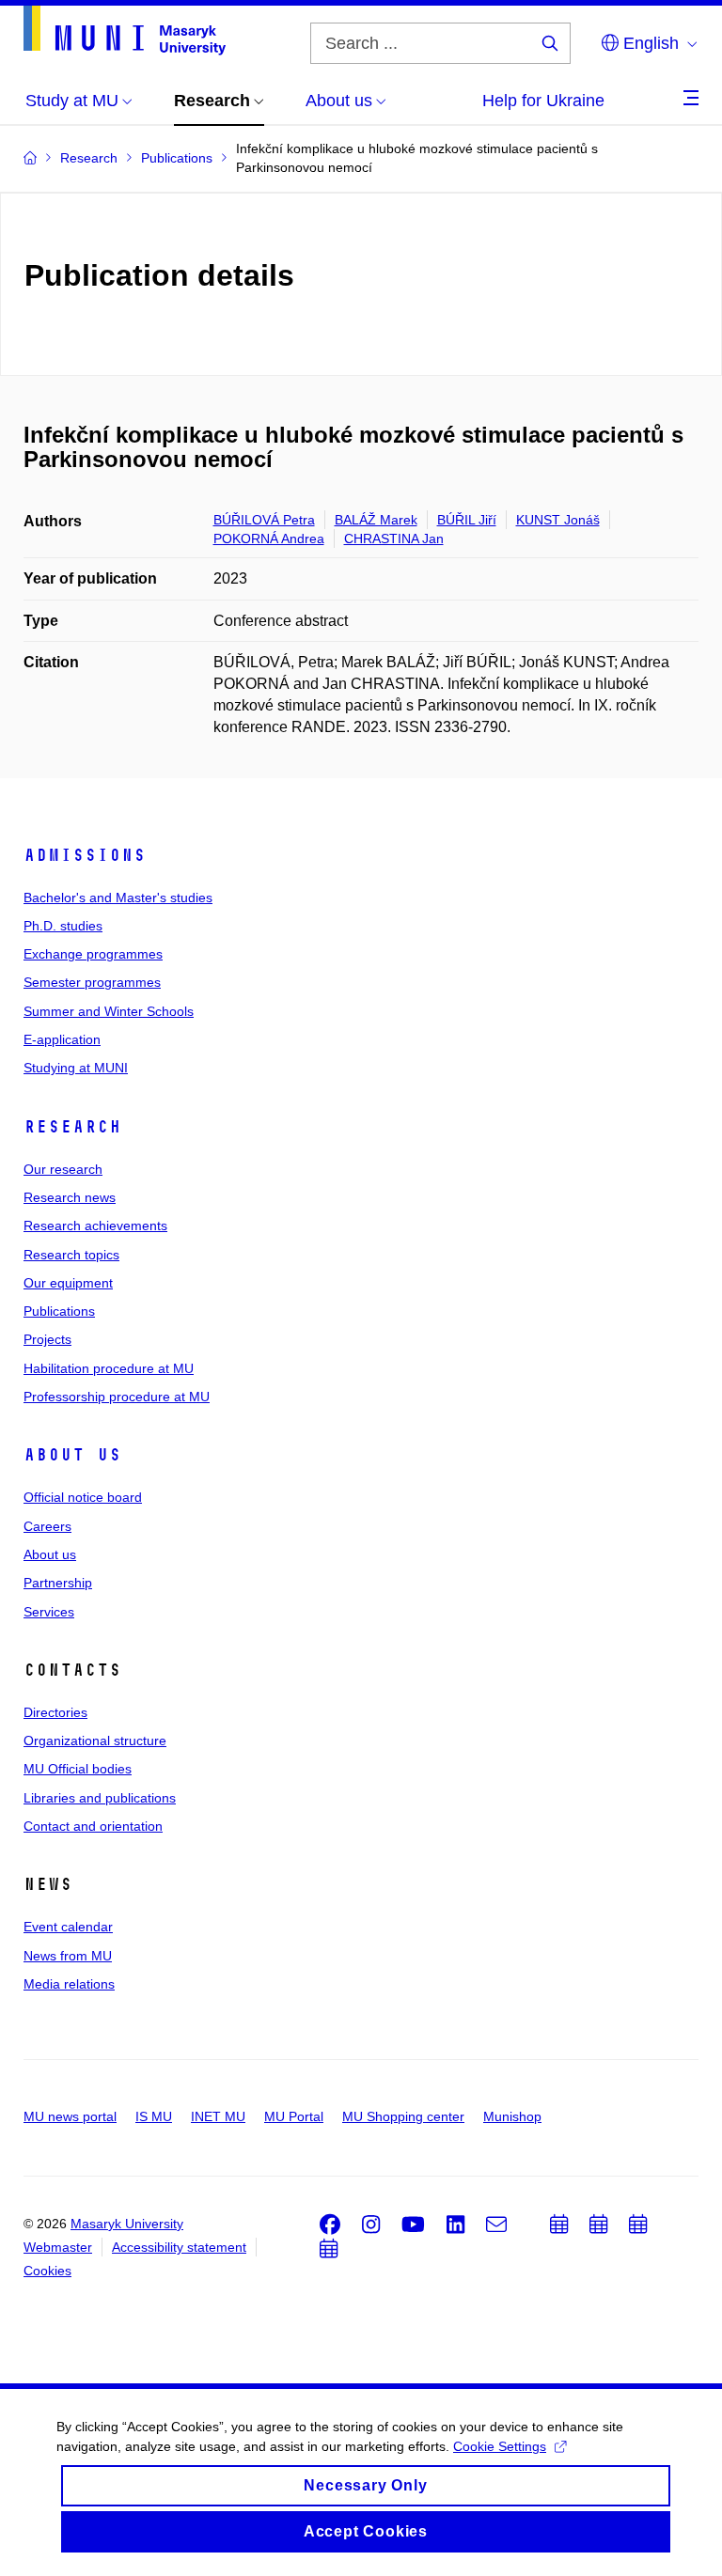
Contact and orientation (93, 1826)
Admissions (85, 855)
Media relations (69, 1984)
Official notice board (83, 1497)
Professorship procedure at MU (117, 1397)
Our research (63, 1169)
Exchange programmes (93, 954)
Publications (59, 1311)
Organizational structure (95, 1741)
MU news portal (70, 2116)
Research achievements (95, 1226)
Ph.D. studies (63, 926)
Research (72, 1127)
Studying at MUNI (76, 1068)
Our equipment (68, 1283)
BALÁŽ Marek (376, 520)
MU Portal (294, 2116)
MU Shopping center (403, 2116)
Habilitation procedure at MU (109, 1368)
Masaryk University (127, 2224)
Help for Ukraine (543, 101)
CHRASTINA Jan (394, 539)
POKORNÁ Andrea (269, 539)
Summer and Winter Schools (109, 1011)
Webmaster (58, 2247)
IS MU (154, 2116)
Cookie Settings (500, 2446)
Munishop (512, 2116)
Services (49, 1612)
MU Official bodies (78, 1769)
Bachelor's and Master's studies (118, 898)
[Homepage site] (125, 31)
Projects (47, 1339)
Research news (70, 1197)
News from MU (68, 1956)
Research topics (71, 1255)
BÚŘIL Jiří (467, 520)
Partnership (58, 1583)
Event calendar (68, 1927)
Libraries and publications (100, 1798)
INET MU (218, 2116)
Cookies (47, 2271)
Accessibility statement (179, 2247)
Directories (55, 1712)
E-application (62, 1039)
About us (72, 1455)
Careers (47, 1526)
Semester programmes (92, 982)
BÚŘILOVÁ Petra (264, 520)
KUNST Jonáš (558, 520)
